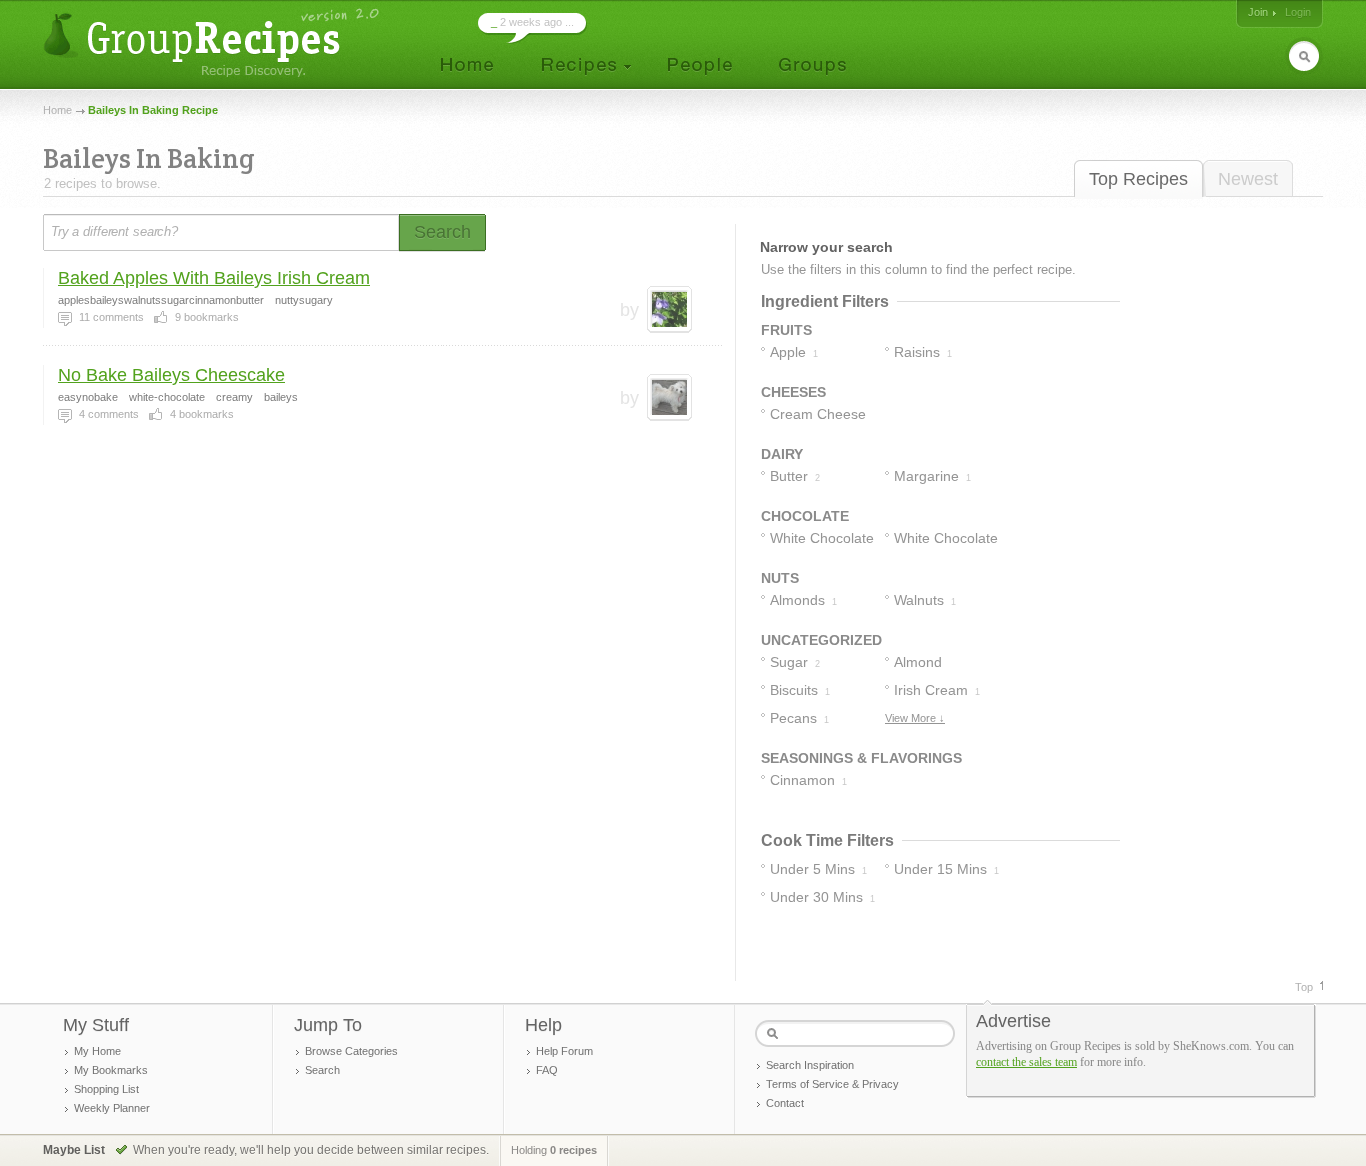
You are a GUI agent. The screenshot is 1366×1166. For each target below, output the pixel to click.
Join (1258, 12)
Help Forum (564, 1051)
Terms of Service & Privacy (832, 1084)
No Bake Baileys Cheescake (171, 375)
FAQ (547, 1070)
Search (322, 1070)
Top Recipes (1138, 179)
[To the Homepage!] (213, 42)
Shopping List (106, 1089)
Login (1298, 12)
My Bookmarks (111, 1070)
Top (1304, 987)
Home (57, 110)
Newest (1248, 179)
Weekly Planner (112, 1108)
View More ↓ (915, 718)
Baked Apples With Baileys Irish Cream (214, 278)
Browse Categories (351, 1051)
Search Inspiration (810, 1065)
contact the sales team (1026, 1062)
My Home (97, 1051)
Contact (785, 1103)
